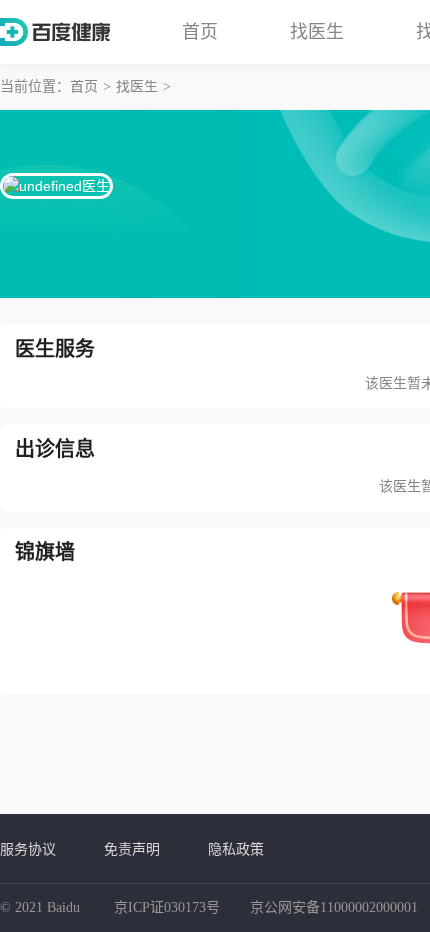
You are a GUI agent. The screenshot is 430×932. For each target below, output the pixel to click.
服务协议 (28, 849)
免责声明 (132, 849)
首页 (200, 32)
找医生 (317, 32)
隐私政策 (236, 849)
